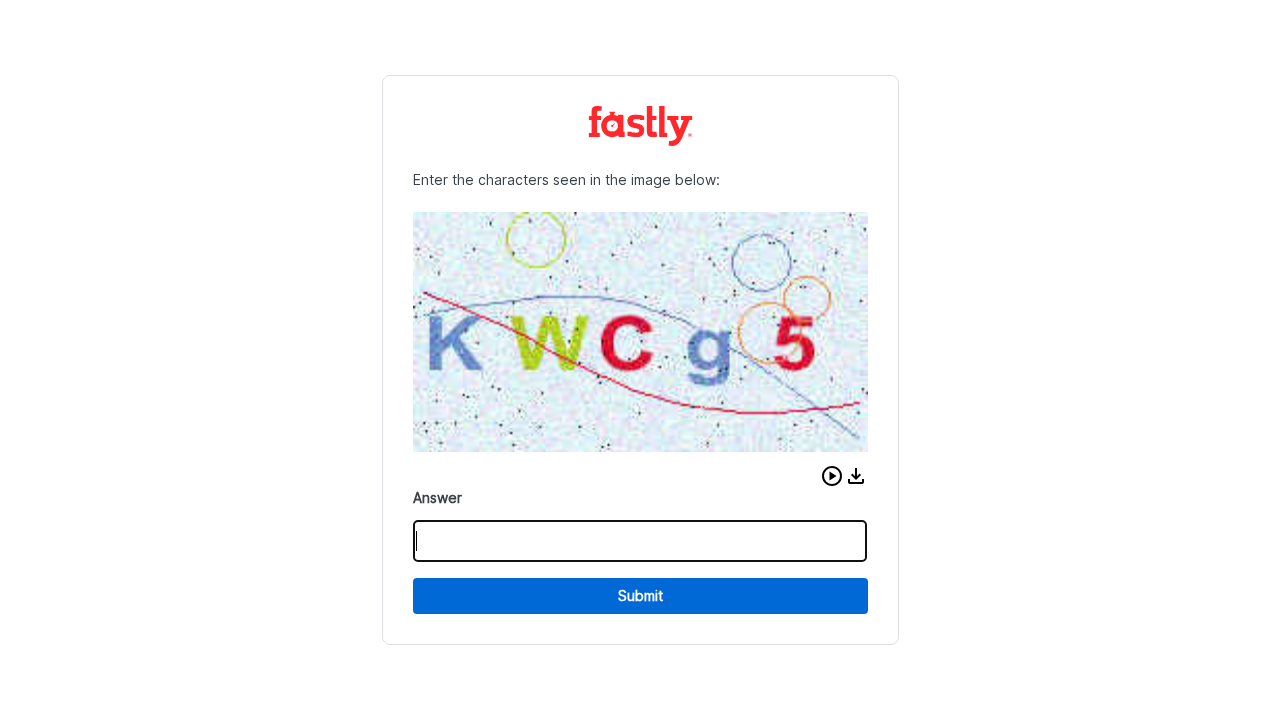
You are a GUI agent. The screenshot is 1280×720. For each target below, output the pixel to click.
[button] (832, 476)
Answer (437, 497)
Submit (640, 595)
